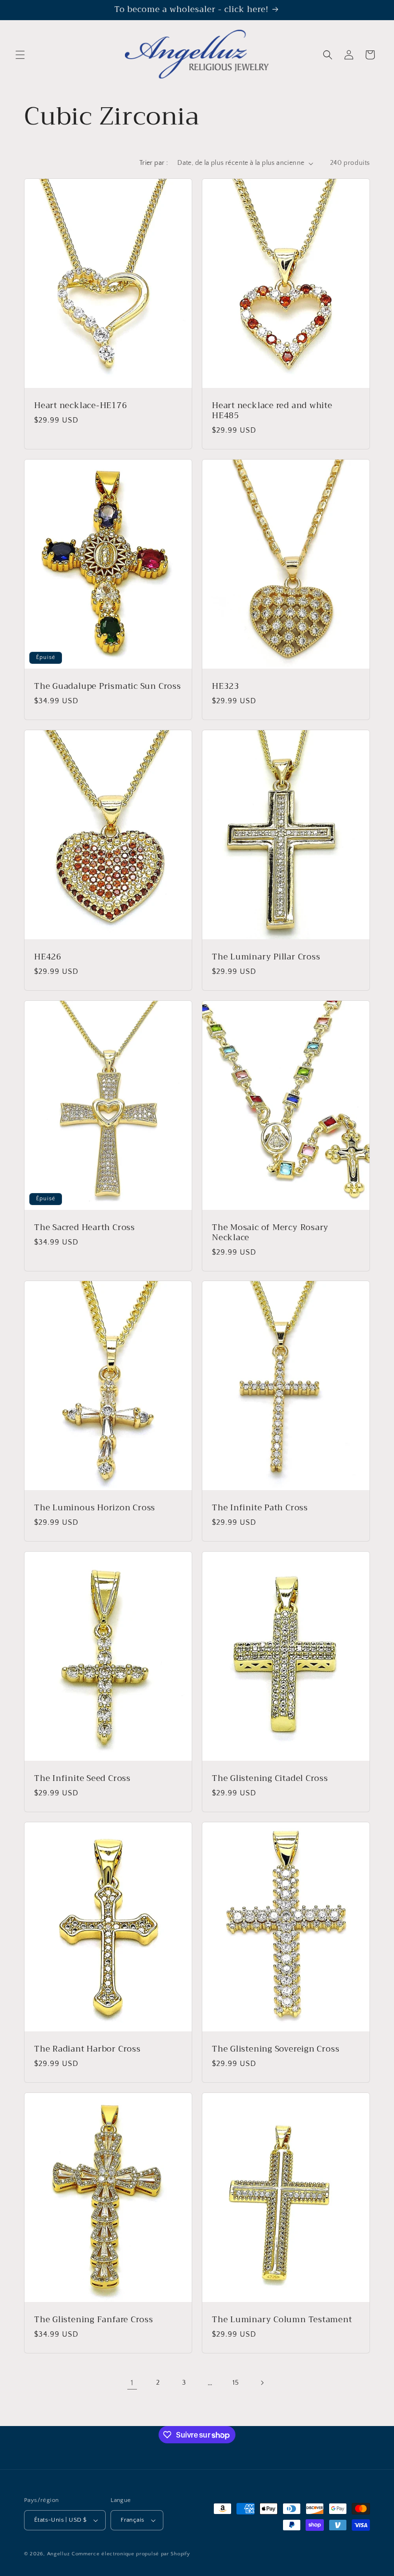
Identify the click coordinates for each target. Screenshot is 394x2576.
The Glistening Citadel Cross (270, 1779)
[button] (20, 55)
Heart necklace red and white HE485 (272, 411)
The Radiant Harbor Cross (87, 2049)
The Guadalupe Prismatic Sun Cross (108, 687)
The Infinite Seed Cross (82, 1779)
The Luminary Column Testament (282, 2320)
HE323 (226, 687)
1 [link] (132, 2383)
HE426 (48, 957)
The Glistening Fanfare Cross (94, 2320)
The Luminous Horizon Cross (95, 1508)
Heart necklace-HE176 (81, 406)
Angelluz (59, 2554)
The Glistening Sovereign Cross (276, 2049)
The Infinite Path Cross (260, 1508)
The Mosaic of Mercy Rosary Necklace (270, 1233)
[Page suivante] (262, 2383)
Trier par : (154, 163)
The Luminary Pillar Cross (266, 957)
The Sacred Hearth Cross (85, 1228)
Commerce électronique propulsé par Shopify (131, 2554)
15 (236, 2383)
